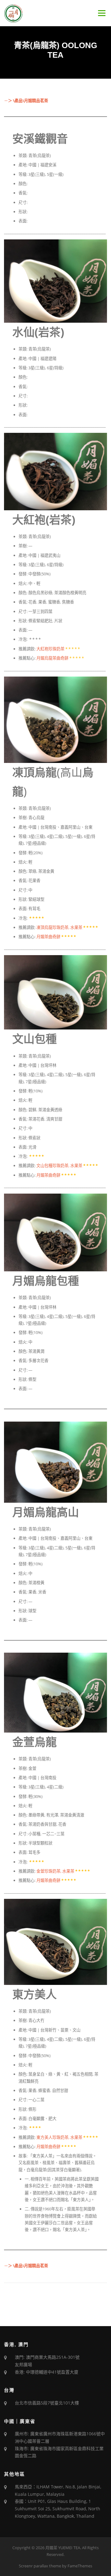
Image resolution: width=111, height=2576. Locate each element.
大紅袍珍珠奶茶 (50, 649)
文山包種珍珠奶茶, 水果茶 (59, 1166)
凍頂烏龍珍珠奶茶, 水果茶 (59, 927)
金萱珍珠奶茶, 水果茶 (55, 1871)
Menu (102, 13)
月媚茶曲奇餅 (48, 937)
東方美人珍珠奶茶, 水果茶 (59, 2137)
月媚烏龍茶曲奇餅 (52, 658)
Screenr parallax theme (40, 2566)
